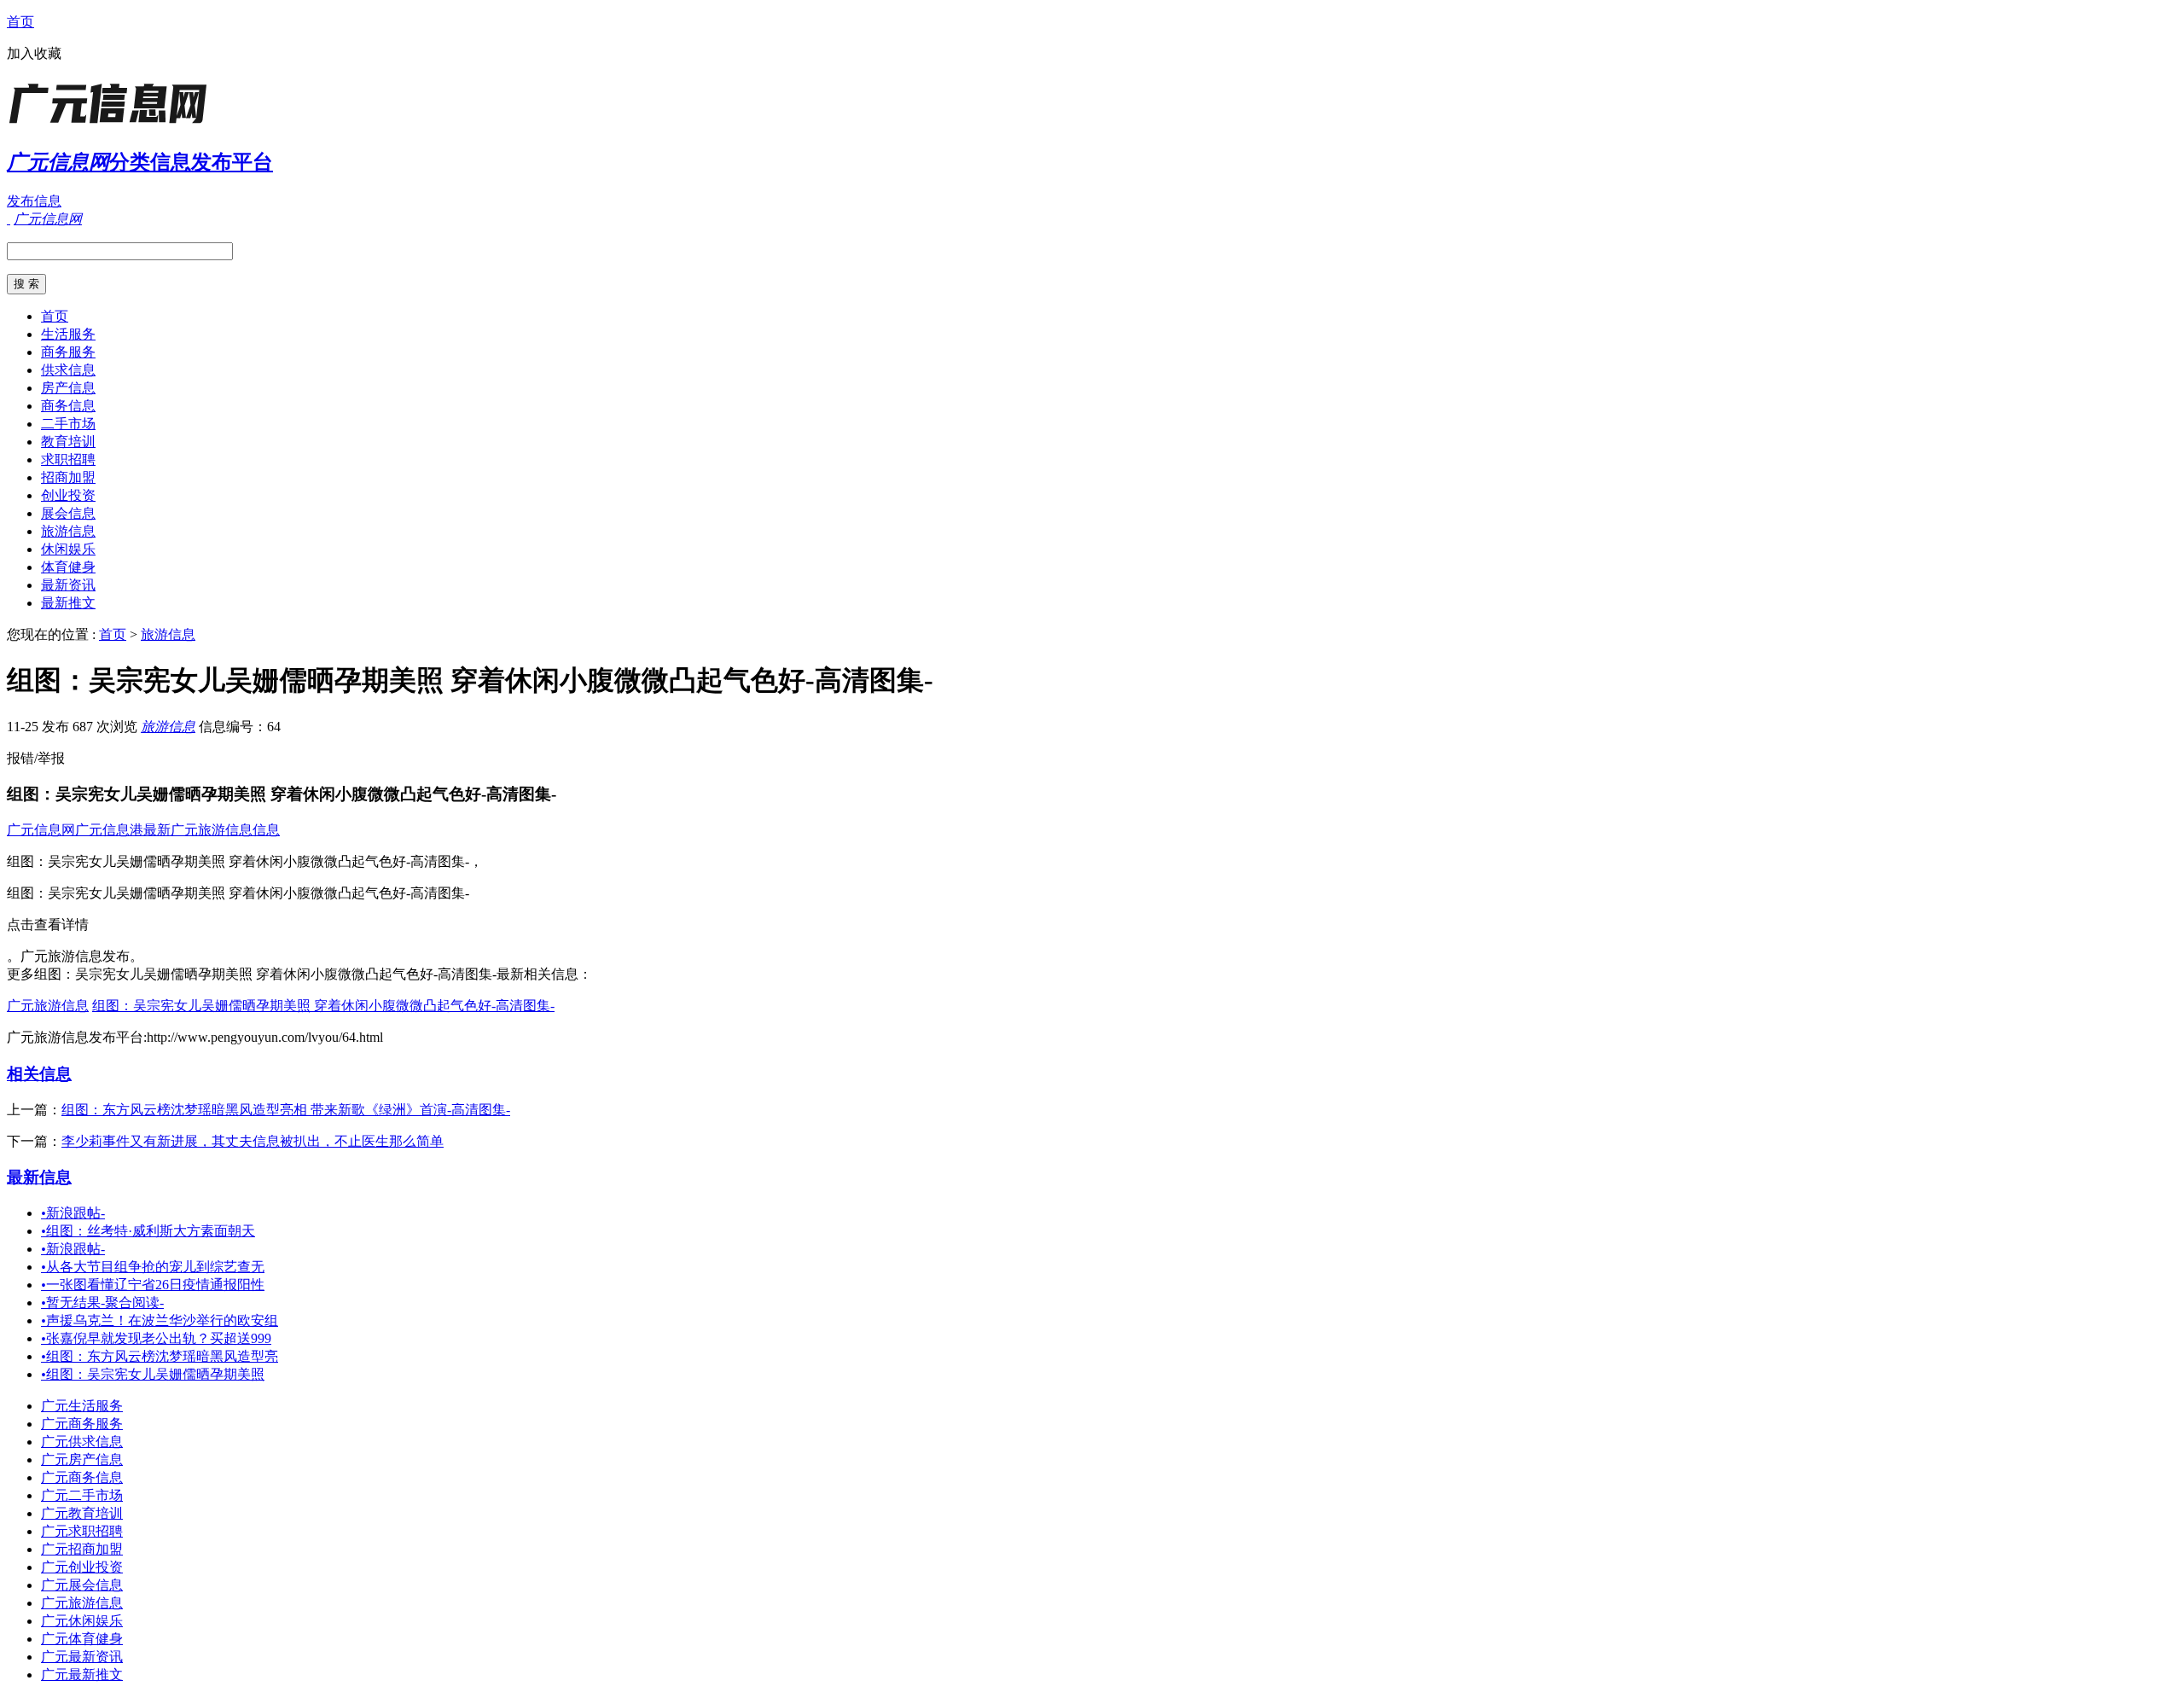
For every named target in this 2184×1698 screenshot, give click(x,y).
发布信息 (34, 201)
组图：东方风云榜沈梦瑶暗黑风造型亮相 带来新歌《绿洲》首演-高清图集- (286, 1110)
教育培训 (68, 442)
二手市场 (68, 424)
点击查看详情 (48, 925)
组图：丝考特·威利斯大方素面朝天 (148, 1231)
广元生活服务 (82, 1406)
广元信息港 (109, 830)
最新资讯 (68, 585)
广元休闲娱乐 (82, 1621)
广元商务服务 (82, 1424)
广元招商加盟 (82, 1549)
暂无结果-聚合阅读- (102, 1303)
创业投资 (68, 495)
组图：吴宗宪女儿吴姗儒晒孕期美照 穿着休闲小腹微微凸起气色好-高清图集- (323, 1006)
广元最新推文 (82, 1675)
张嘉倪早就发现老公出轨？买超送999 (156, 1338)
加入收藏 (34, 53)
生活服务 (68, 334)
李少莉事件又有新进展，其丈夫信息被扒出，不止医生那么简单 (253, 1141)
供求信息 (68, 370)
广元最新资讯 (82, 1657)
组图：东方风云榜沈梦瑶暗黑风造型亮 (160, 1356)
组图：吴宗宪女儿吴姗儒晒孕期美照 (153, 1374)
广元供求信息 (82, 1442)
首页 (20, 22)
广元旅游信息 (48, 1006)
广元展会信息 (82, 1585)
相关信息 (39, 1074)
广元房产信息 (82, 1460)
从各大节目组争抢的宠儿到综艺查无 (153, 1267)
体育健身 (68, 567)
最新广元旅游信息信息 (212, 830)
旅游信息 (68, 531)
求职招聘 (68, 459)
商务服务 (68, 352)
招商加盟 (68, 477)
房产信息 (68, 388)
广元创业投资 (82, 1567)
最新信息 (39, 1177)
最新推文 (68, 603)
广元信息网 (41, 830)
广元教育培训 (82, 1513)
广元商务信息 (82, 1477)
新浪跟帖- (73, 1213)
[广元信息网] (113, 123)
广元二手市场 (82, 1495)
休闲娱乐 (68, 549)
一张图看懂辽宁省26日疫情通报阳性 (153, 1285)
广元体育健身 (82, 1639)
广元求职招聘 (82, 1531)
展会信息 (68, 513)
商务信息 (68, 406)
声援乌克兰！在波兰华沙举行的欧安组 (160, 1320)
